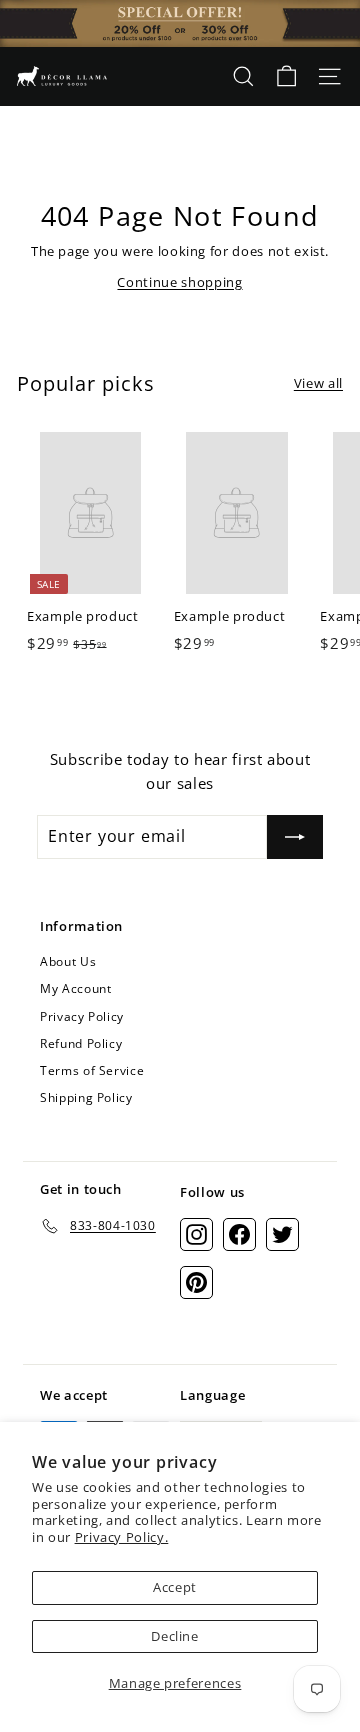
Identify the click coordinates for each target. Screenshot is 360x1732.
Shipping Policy (86, 1097)
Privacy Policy (82, 1016)
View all (318, 383)
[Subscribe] (295, 837)
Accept (175, 1587)
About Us (68, 961)
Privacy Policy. (122, 1537)
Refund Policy (81, 1043)
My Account (76, 988)
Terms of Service (92, 1070)
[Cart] (286, 76)
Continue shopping (179, 282)
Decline (175, 1636)
